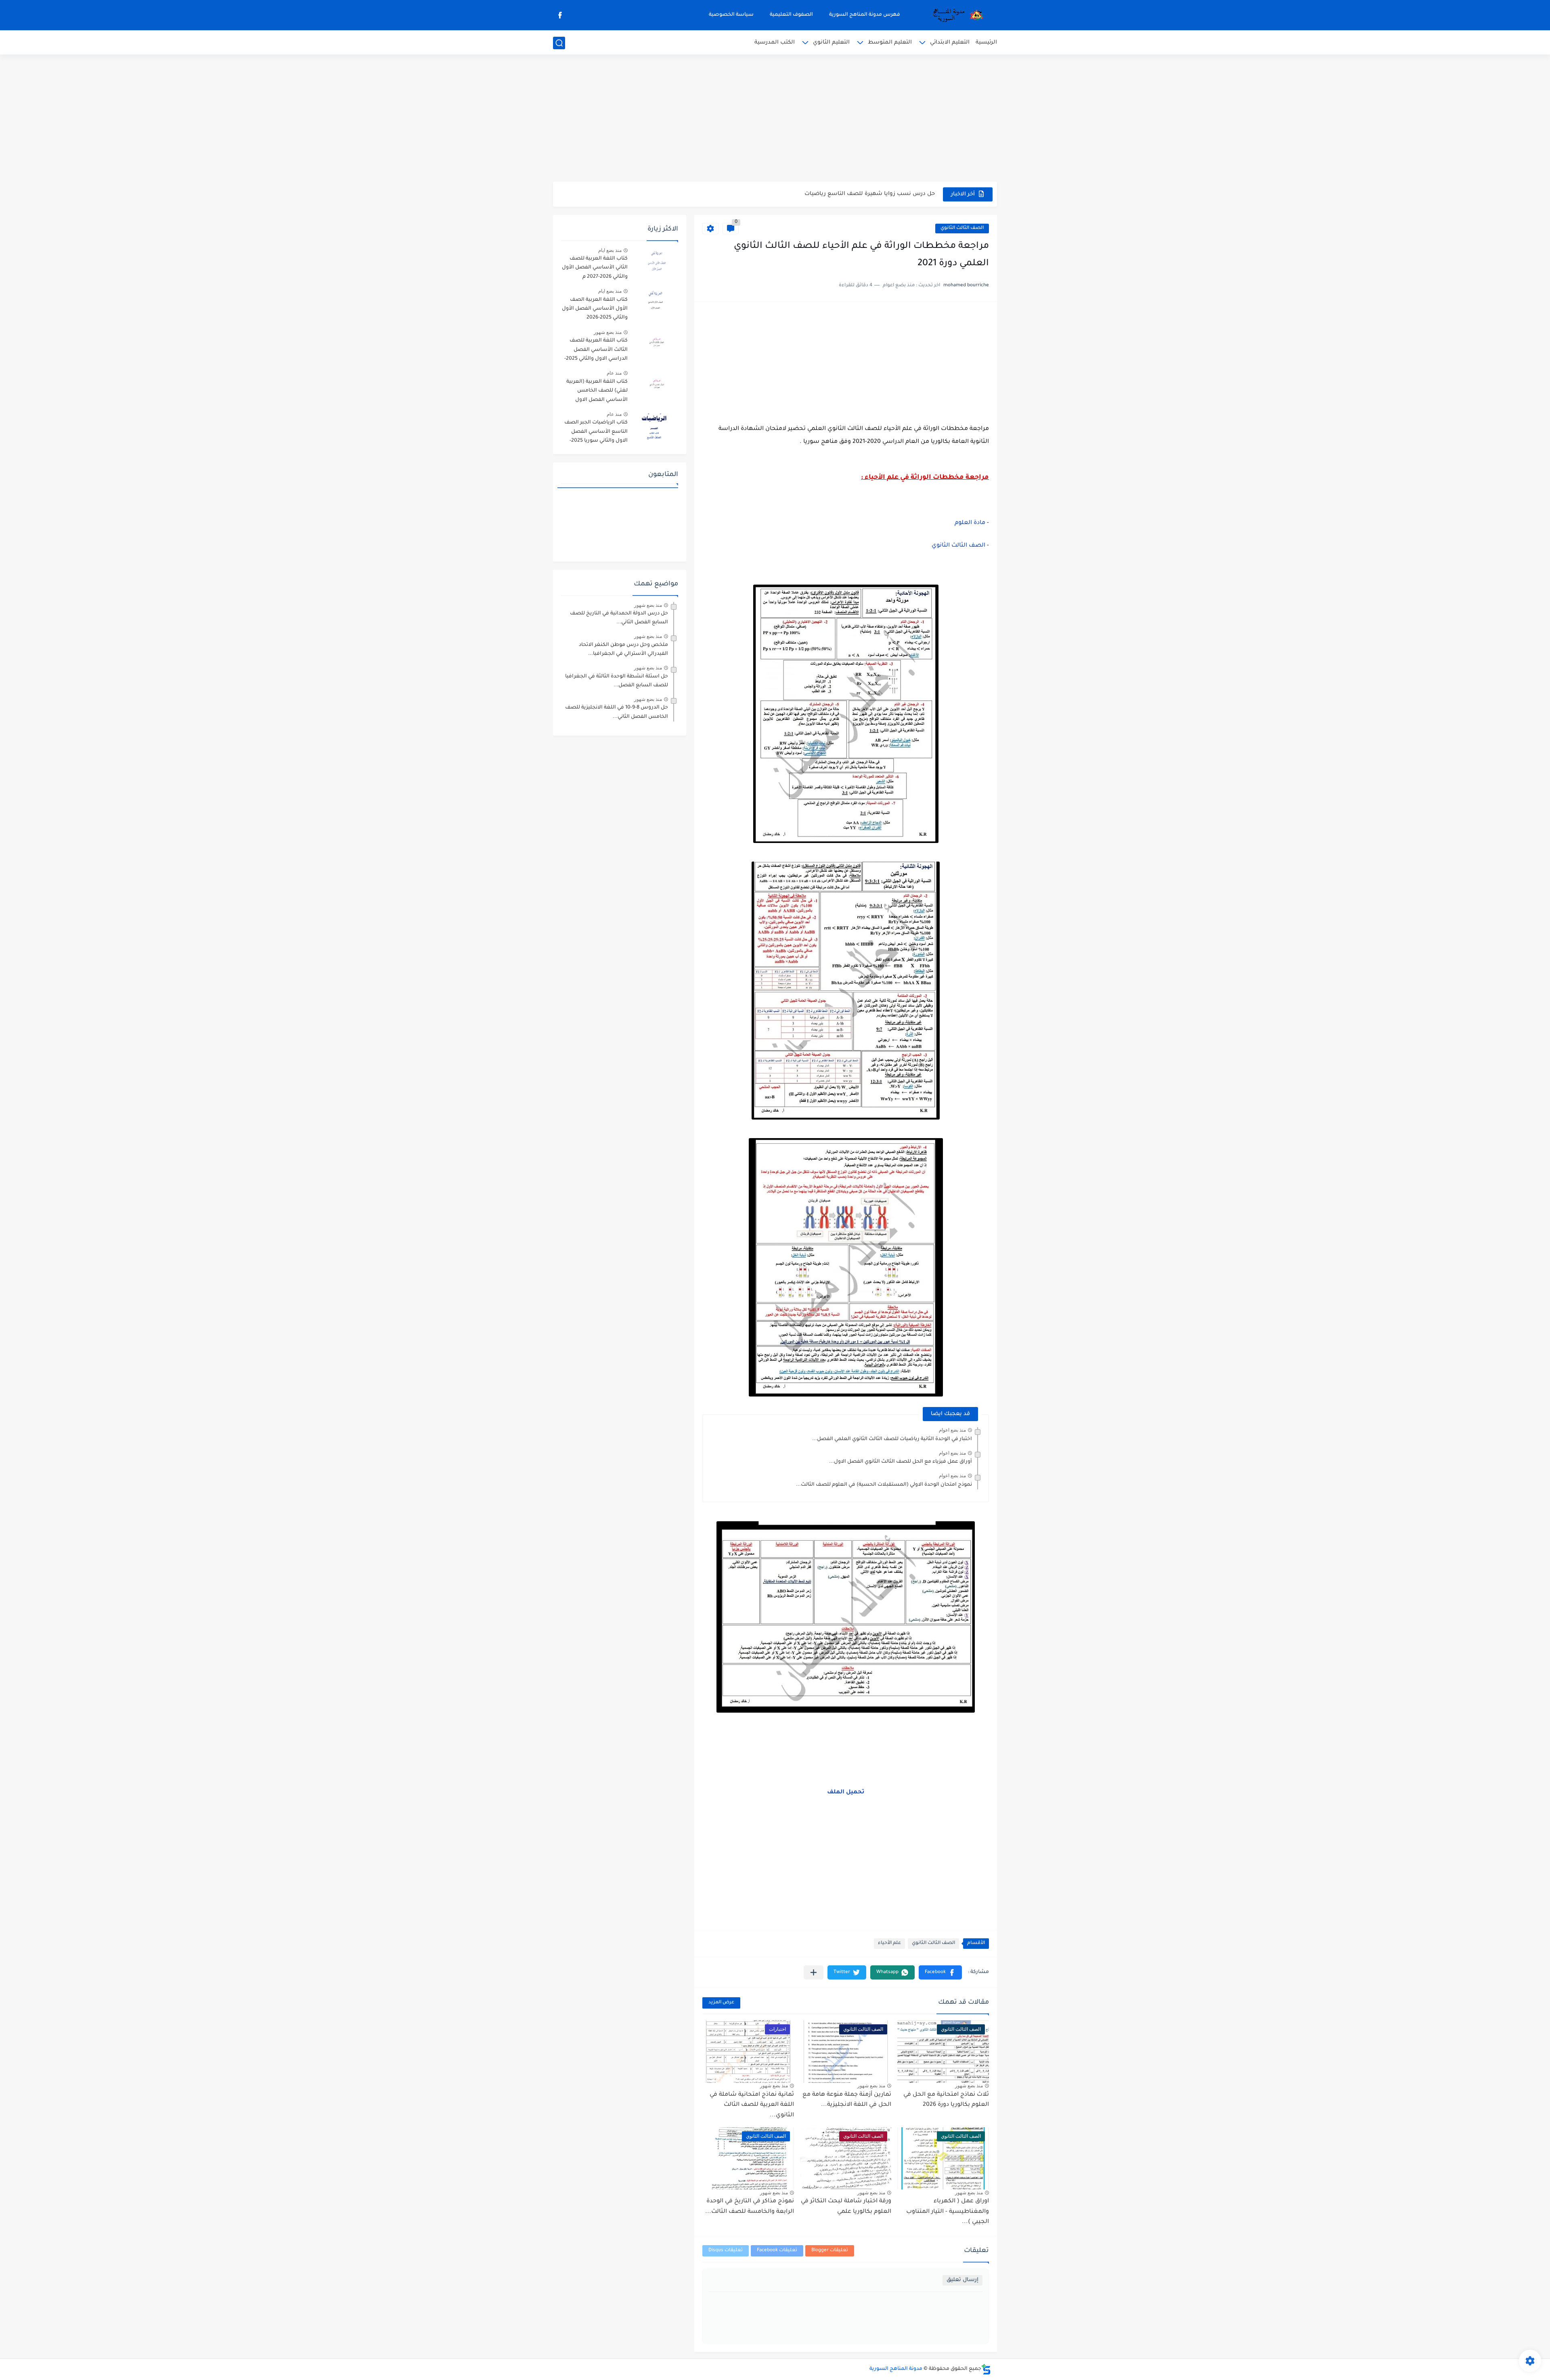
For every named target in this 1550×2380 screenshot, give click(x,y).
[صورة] (656, 262)
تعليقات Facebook (777, 2251)
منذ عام (614, 373)
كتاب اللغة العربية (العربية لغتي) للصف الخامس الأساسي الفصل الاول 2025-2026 (597, 392)
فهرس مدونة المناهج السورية (865, 15)
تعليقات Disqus (726, 2251)
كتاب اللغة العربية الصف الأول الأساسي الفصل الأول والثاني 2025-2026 (595, 309)
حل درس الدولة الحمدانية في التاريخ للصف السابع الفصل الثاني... (619, 618)
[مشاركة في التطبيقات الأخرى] (814, 1972)
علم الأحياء (889, 1943)
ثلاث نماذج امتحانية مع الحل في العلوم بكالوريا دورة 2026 (946, 2100)
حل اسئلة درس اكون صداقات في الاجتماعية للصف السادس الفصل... (846, 194)
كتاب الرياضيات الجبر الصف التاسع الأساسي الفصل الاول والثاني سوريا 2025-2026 (596, 433)
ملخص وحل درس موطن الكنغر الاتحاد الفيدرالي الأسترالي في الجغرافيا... (623, 650)
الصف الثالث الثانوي (962, 228)
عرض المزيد (721, 2003)
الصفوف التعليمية (791, 15)
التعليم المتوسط (890, 43)
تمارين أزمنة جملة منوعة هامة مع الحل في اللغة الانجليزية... (847, 2100)
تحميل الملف (846, 1793)
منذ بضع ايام (610, 250)
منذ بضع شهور (969, 2086)
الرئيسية (986, 43)
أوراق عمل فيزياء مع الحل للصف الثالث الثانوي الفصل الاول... (901, 1462)
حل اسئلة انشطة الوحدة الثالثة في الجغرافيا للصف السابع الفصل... (617, 681)
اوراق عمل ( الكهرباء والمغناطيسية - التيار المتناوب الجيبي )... (948, 2212)
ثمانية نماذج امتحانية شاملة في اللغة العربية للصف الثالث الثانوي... (752, 2105)
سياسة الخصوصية (731, 15)
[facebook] (560, 15)
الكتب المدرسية (775, 43)
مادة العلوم (970, 523)
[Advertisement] (775, 119)
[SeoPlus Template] (986, 2369)
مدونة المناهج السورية (896, 2369)
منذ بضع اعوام (952, 1430)
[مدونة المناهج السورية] (957, 15)
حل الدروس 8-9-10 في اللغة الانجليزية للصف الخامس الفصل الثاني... (617, 712)
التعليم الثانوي (831, 43)
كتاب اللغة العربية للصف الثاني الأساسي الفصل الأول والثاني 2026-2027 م (595, 268)
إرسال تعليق (962, 2280)
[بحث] (559, 43)
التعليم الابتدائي (950, 43)
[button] (940, 1972)
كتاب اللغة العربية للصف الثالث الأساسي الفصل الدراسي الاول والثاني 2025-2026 (596, 351)
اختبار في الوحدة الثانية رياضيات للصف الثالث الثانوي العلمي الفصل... (892, 1439)
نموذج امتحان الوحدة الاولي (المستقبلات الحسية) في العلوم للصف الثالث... (884, 1485)
